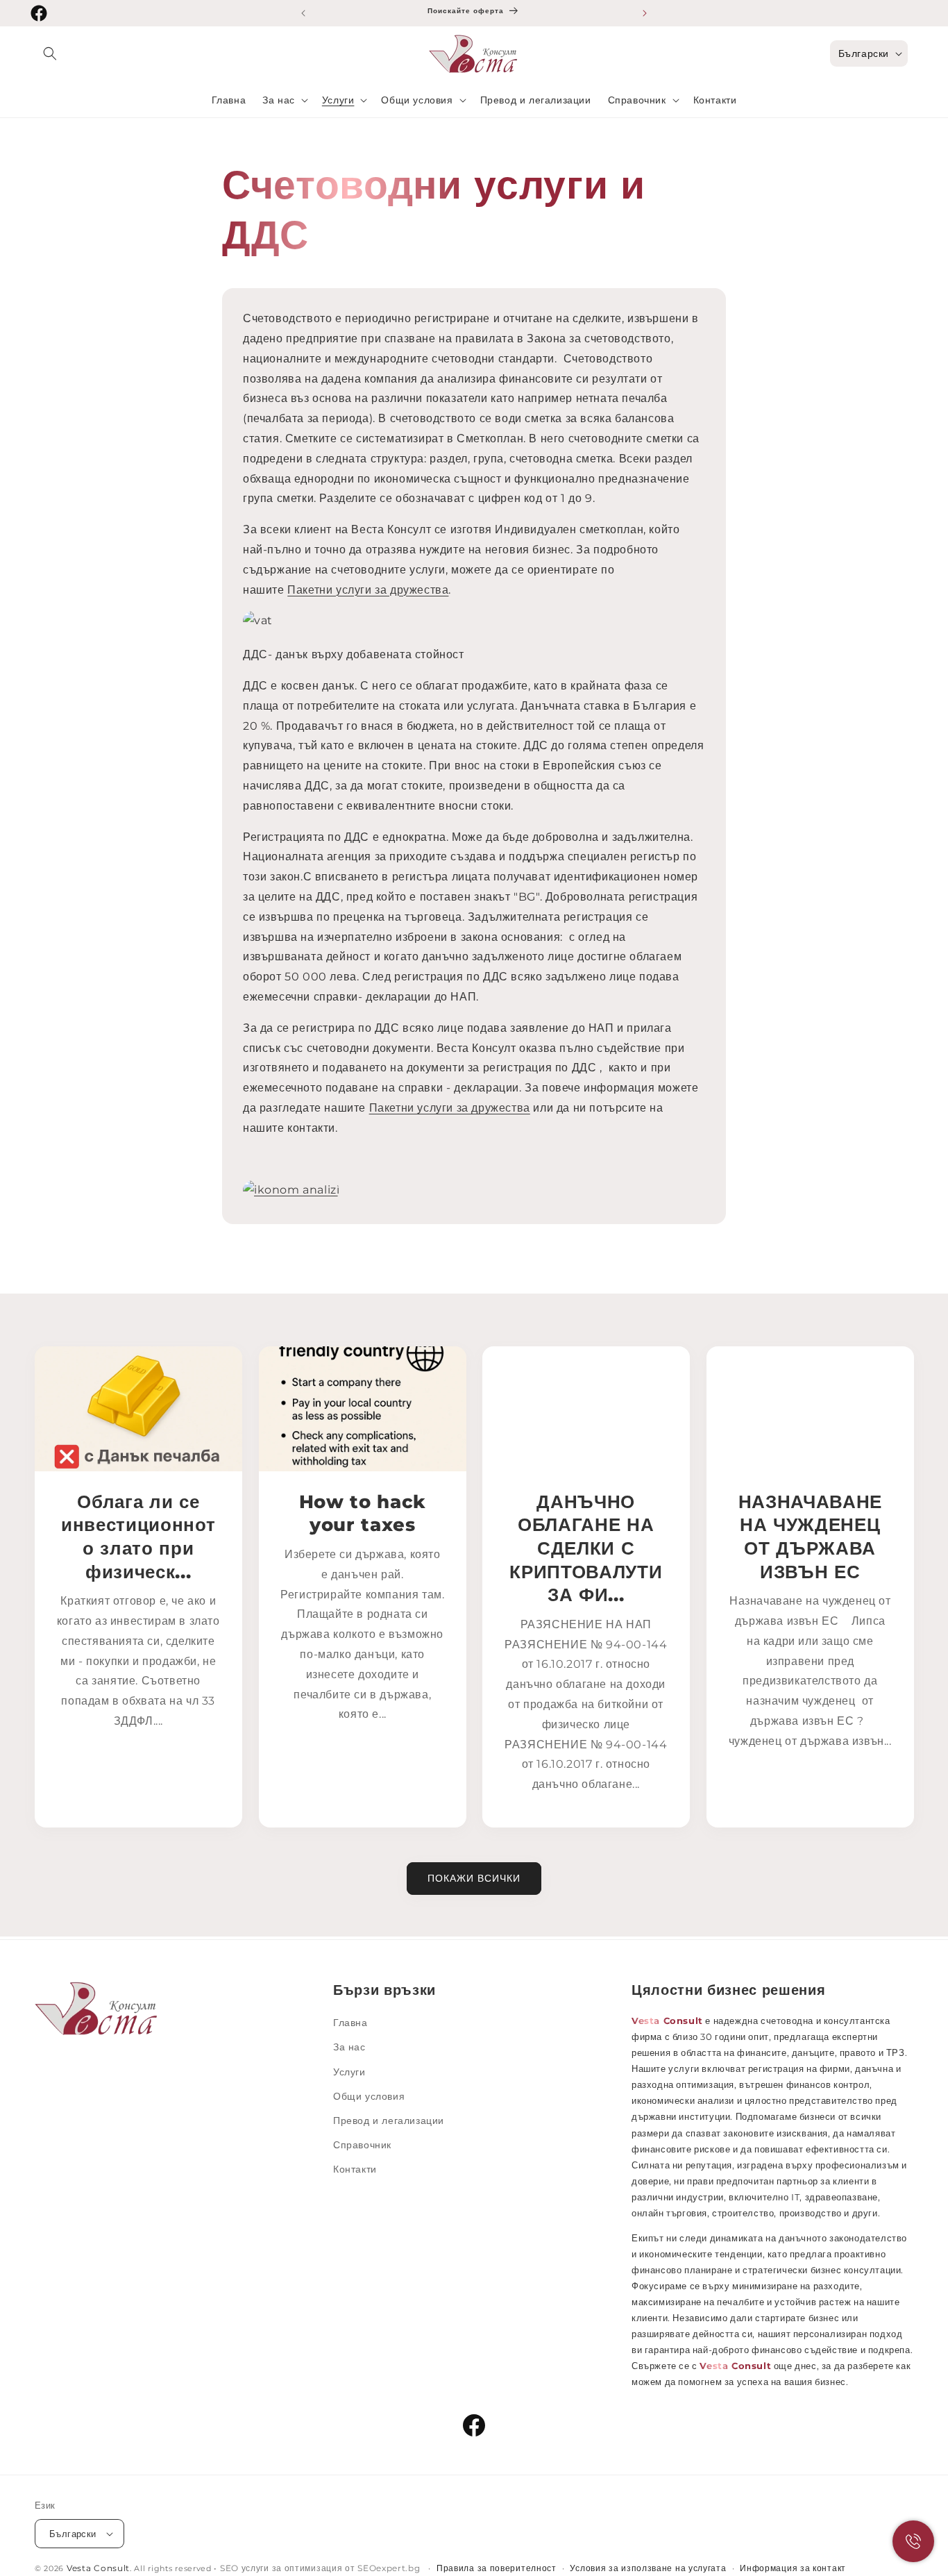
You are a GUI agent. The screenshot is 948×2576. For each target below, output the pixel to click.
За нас (349, 2047)
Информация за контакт (793, 2568)
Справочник (362, 2145)
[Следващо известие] (645, 13)
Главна (350, 2023)
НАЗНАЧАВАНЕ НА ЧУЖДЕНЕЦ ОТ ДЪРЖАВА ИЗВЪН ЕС (810, 1537)
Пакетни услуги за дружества (368, 590)
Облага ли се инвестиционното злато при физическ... (138, 1537)
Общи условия (369, 2096)
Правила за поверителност (497, 2568)
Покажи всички (474, 1878)
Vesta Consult (98, 2568)
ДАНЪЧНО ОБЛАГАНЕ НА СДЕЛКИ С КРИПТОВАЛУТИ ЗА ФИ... (586, 1548)
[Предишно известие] (303, 13)
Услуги (349, 2072)
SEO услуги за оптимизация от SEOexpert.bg (321, 2568)
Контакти (355, 2169)
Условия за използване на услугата (648, 2568)
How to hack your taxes (362, 1513)
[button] (50, 53)
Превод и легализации (389, 2121)
